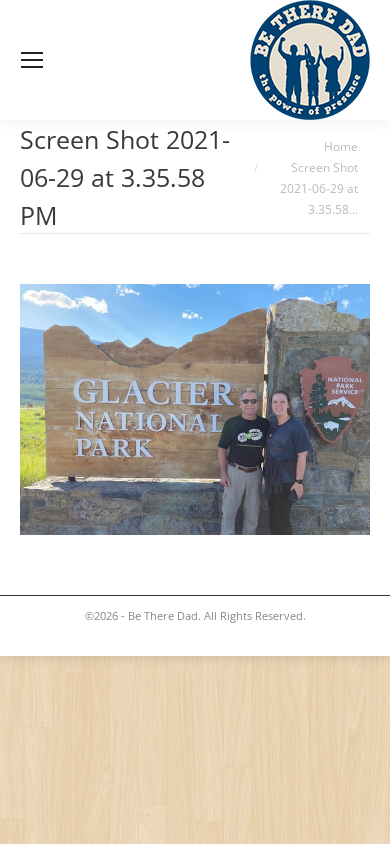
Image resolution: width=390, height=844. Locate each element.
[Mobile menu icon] (32, 60)
